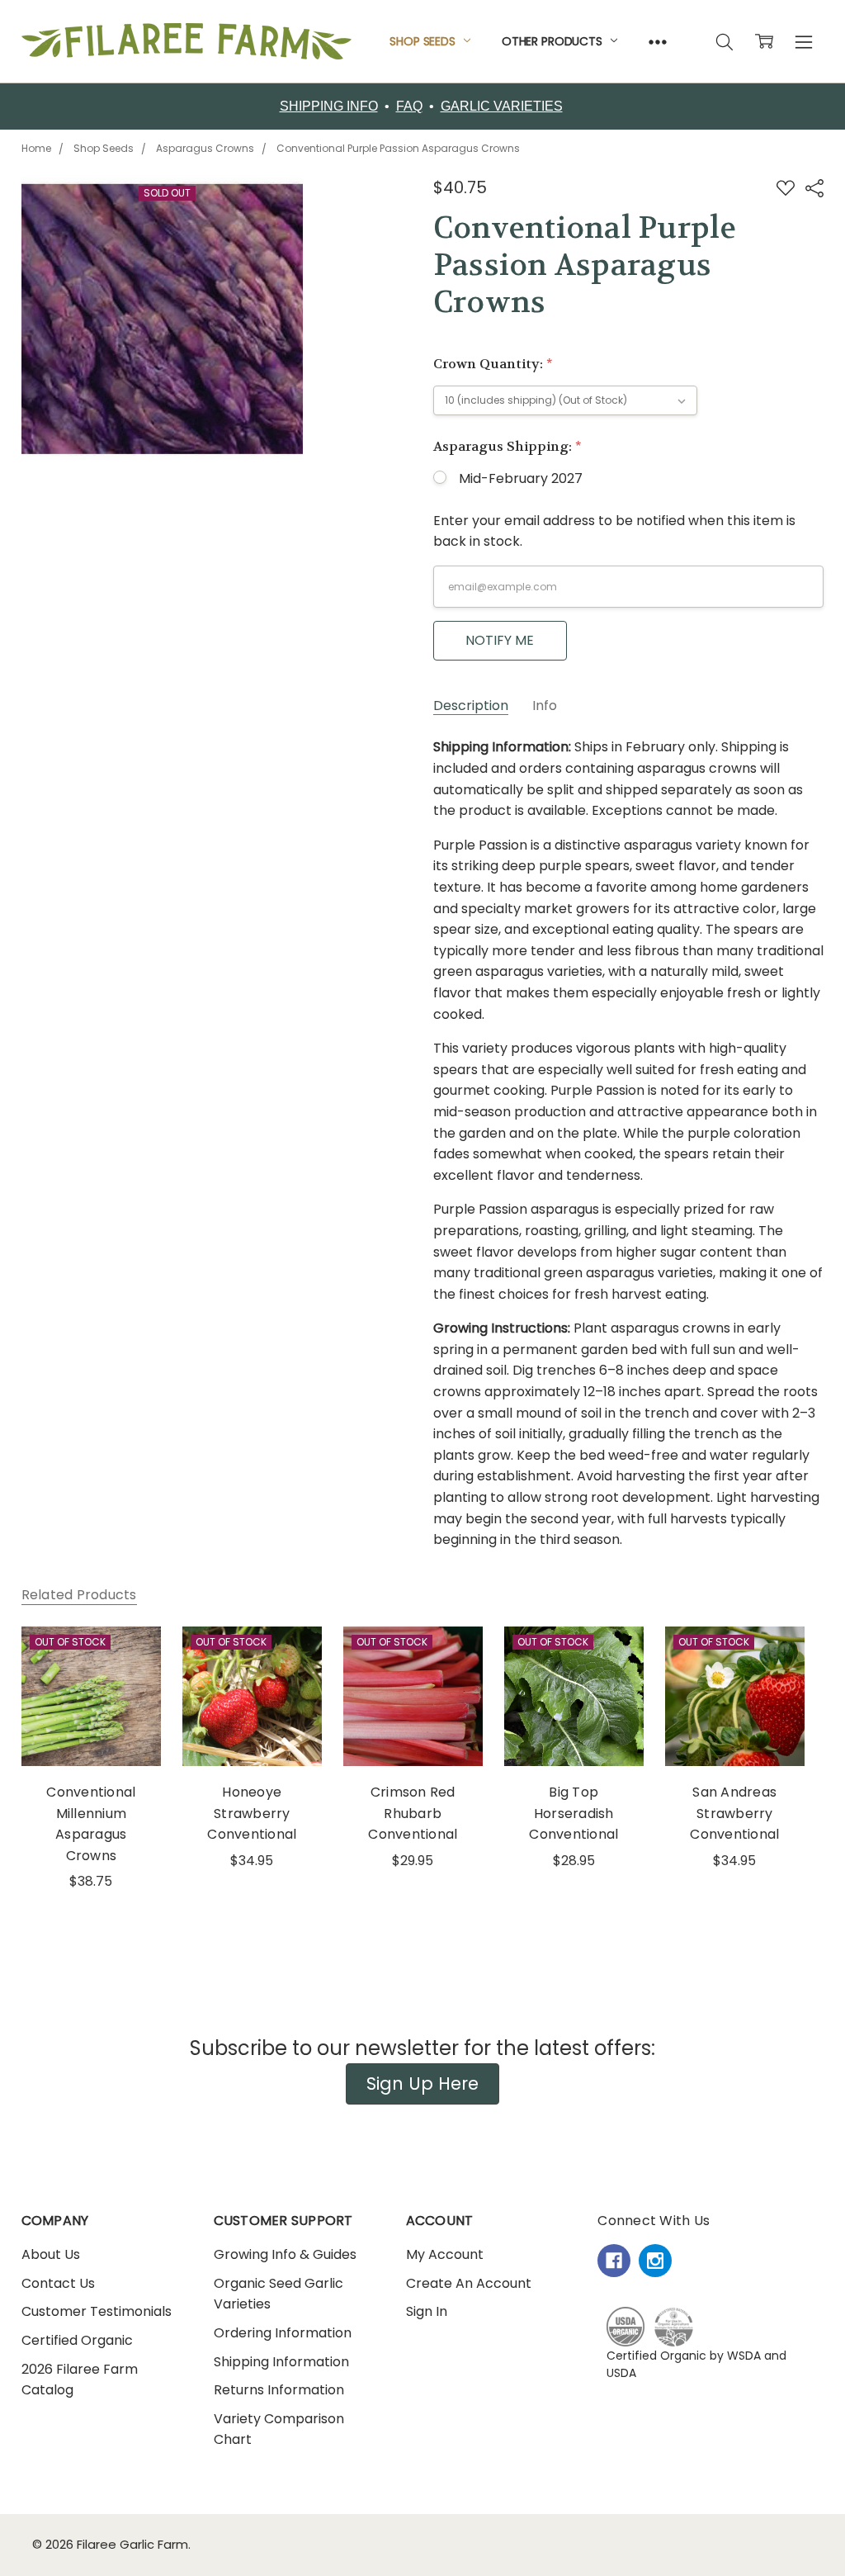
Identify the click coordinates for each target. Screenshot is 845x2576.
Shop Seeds (424, 41)
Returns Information (279, 2390)
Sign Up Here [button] (422, 2084)
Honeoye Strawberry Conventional (252, 1813)
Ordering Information (283, 2333)
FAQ (409, 106)
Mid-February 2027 (521, 478)
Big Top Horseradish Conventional (574, 1813)
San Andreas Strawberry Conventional (734, 1813)
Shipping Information (281, 2362)
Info (545, 706)
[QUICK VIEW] (129, 1658)
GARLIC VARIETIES (502, 106)
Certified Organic (77, 2340)
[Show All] (658, 41)
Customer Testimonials (97, 2311)
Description (471, 706)
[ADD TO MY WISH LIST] (129, 1684)
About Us (51, 2254)
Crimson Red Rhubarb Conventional (413, 1813)
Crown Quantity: (493, 364)
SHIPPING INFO (329, 106)
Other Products (554, 41)
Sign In (427, 2311)
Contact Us (58, 2283)
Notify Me (500, 640)
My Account (445, 2254)
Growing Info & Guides (285, 2254)
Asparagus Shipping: (507, 446)
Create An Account (469, 2283)
